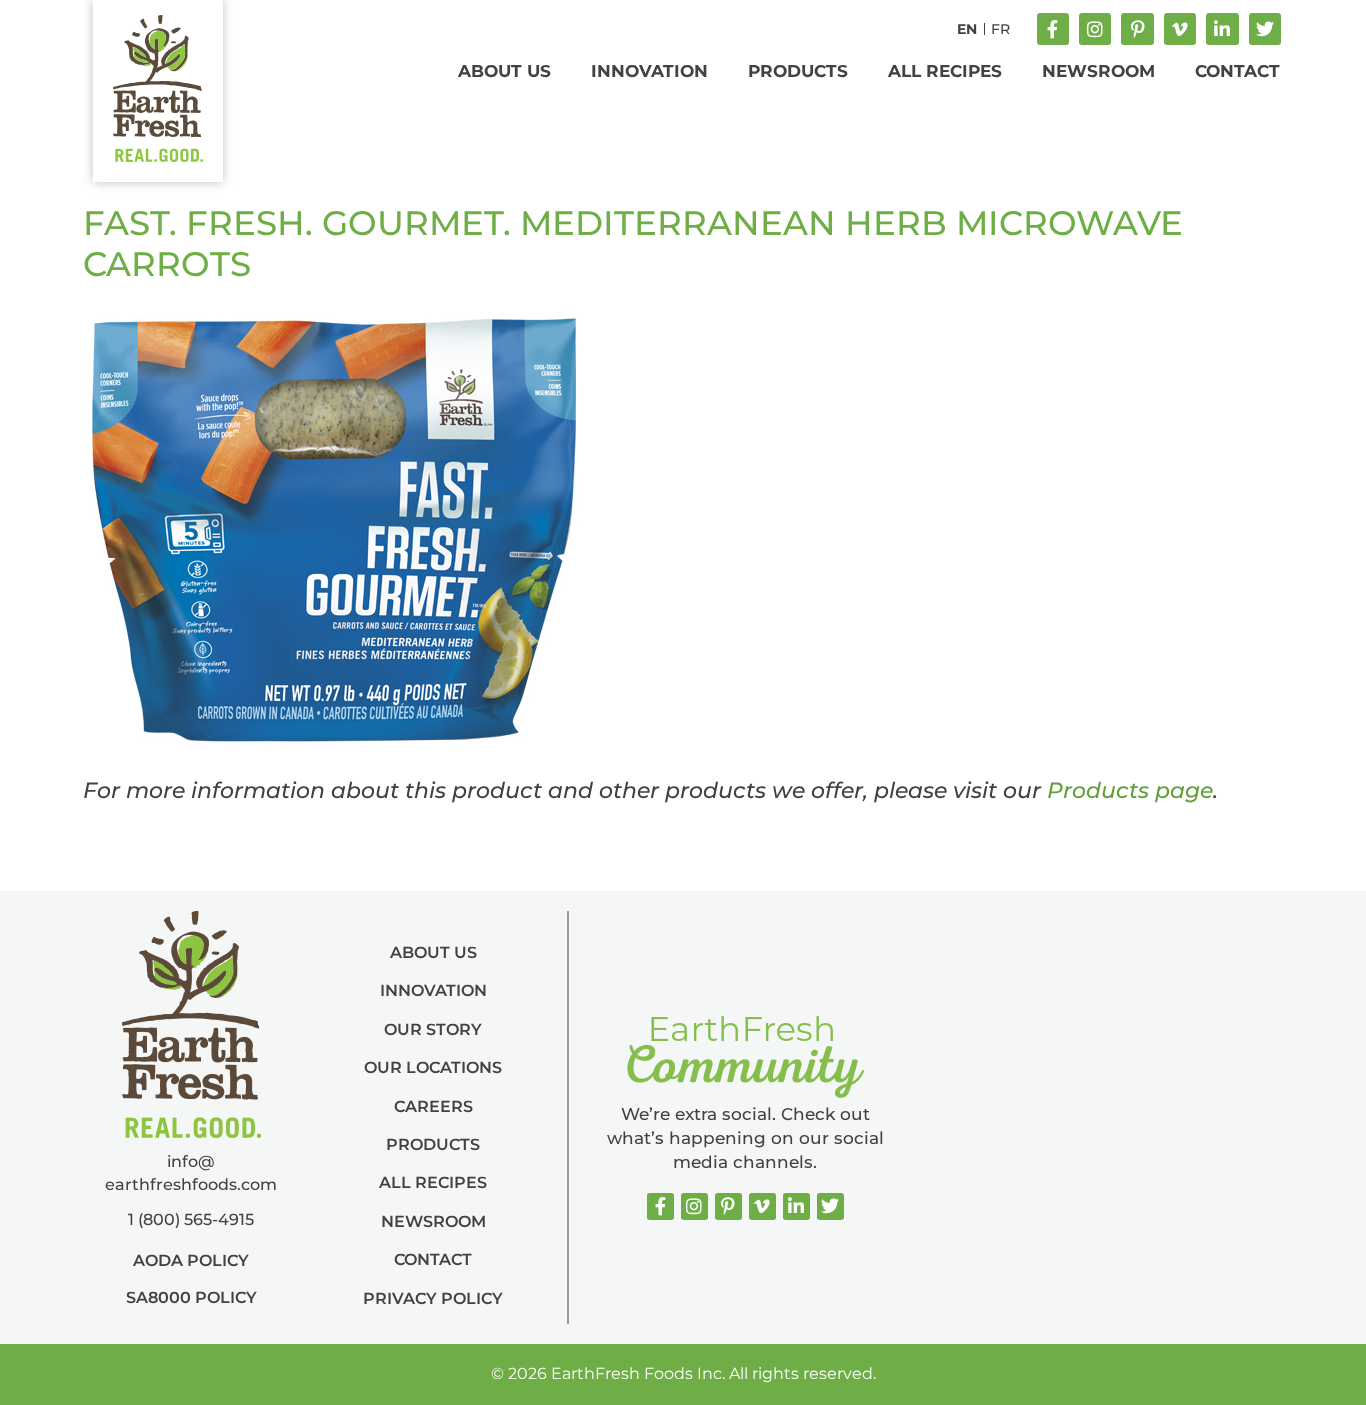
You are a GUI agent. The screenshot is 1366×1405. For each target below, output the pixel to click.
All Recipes (945, 71)
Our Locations (433, 1067)
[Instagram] (1095, 29)
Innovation (649, 71)
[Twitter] (1265, 29)
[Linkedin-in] (1222, 29)
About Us (504, 71)
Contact (1237, 71)
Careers (433, 1106)
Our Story (433, 1029)
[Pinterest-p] (1137, 29)
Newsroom (1098, 71)
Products (798, 71)
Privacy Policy (433, 1298)
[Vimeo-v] (1180, 29)
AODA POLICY (191, 1260)
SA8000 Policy (191, 1297)
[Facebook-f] (1053, 29)
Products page (1130, 790)
